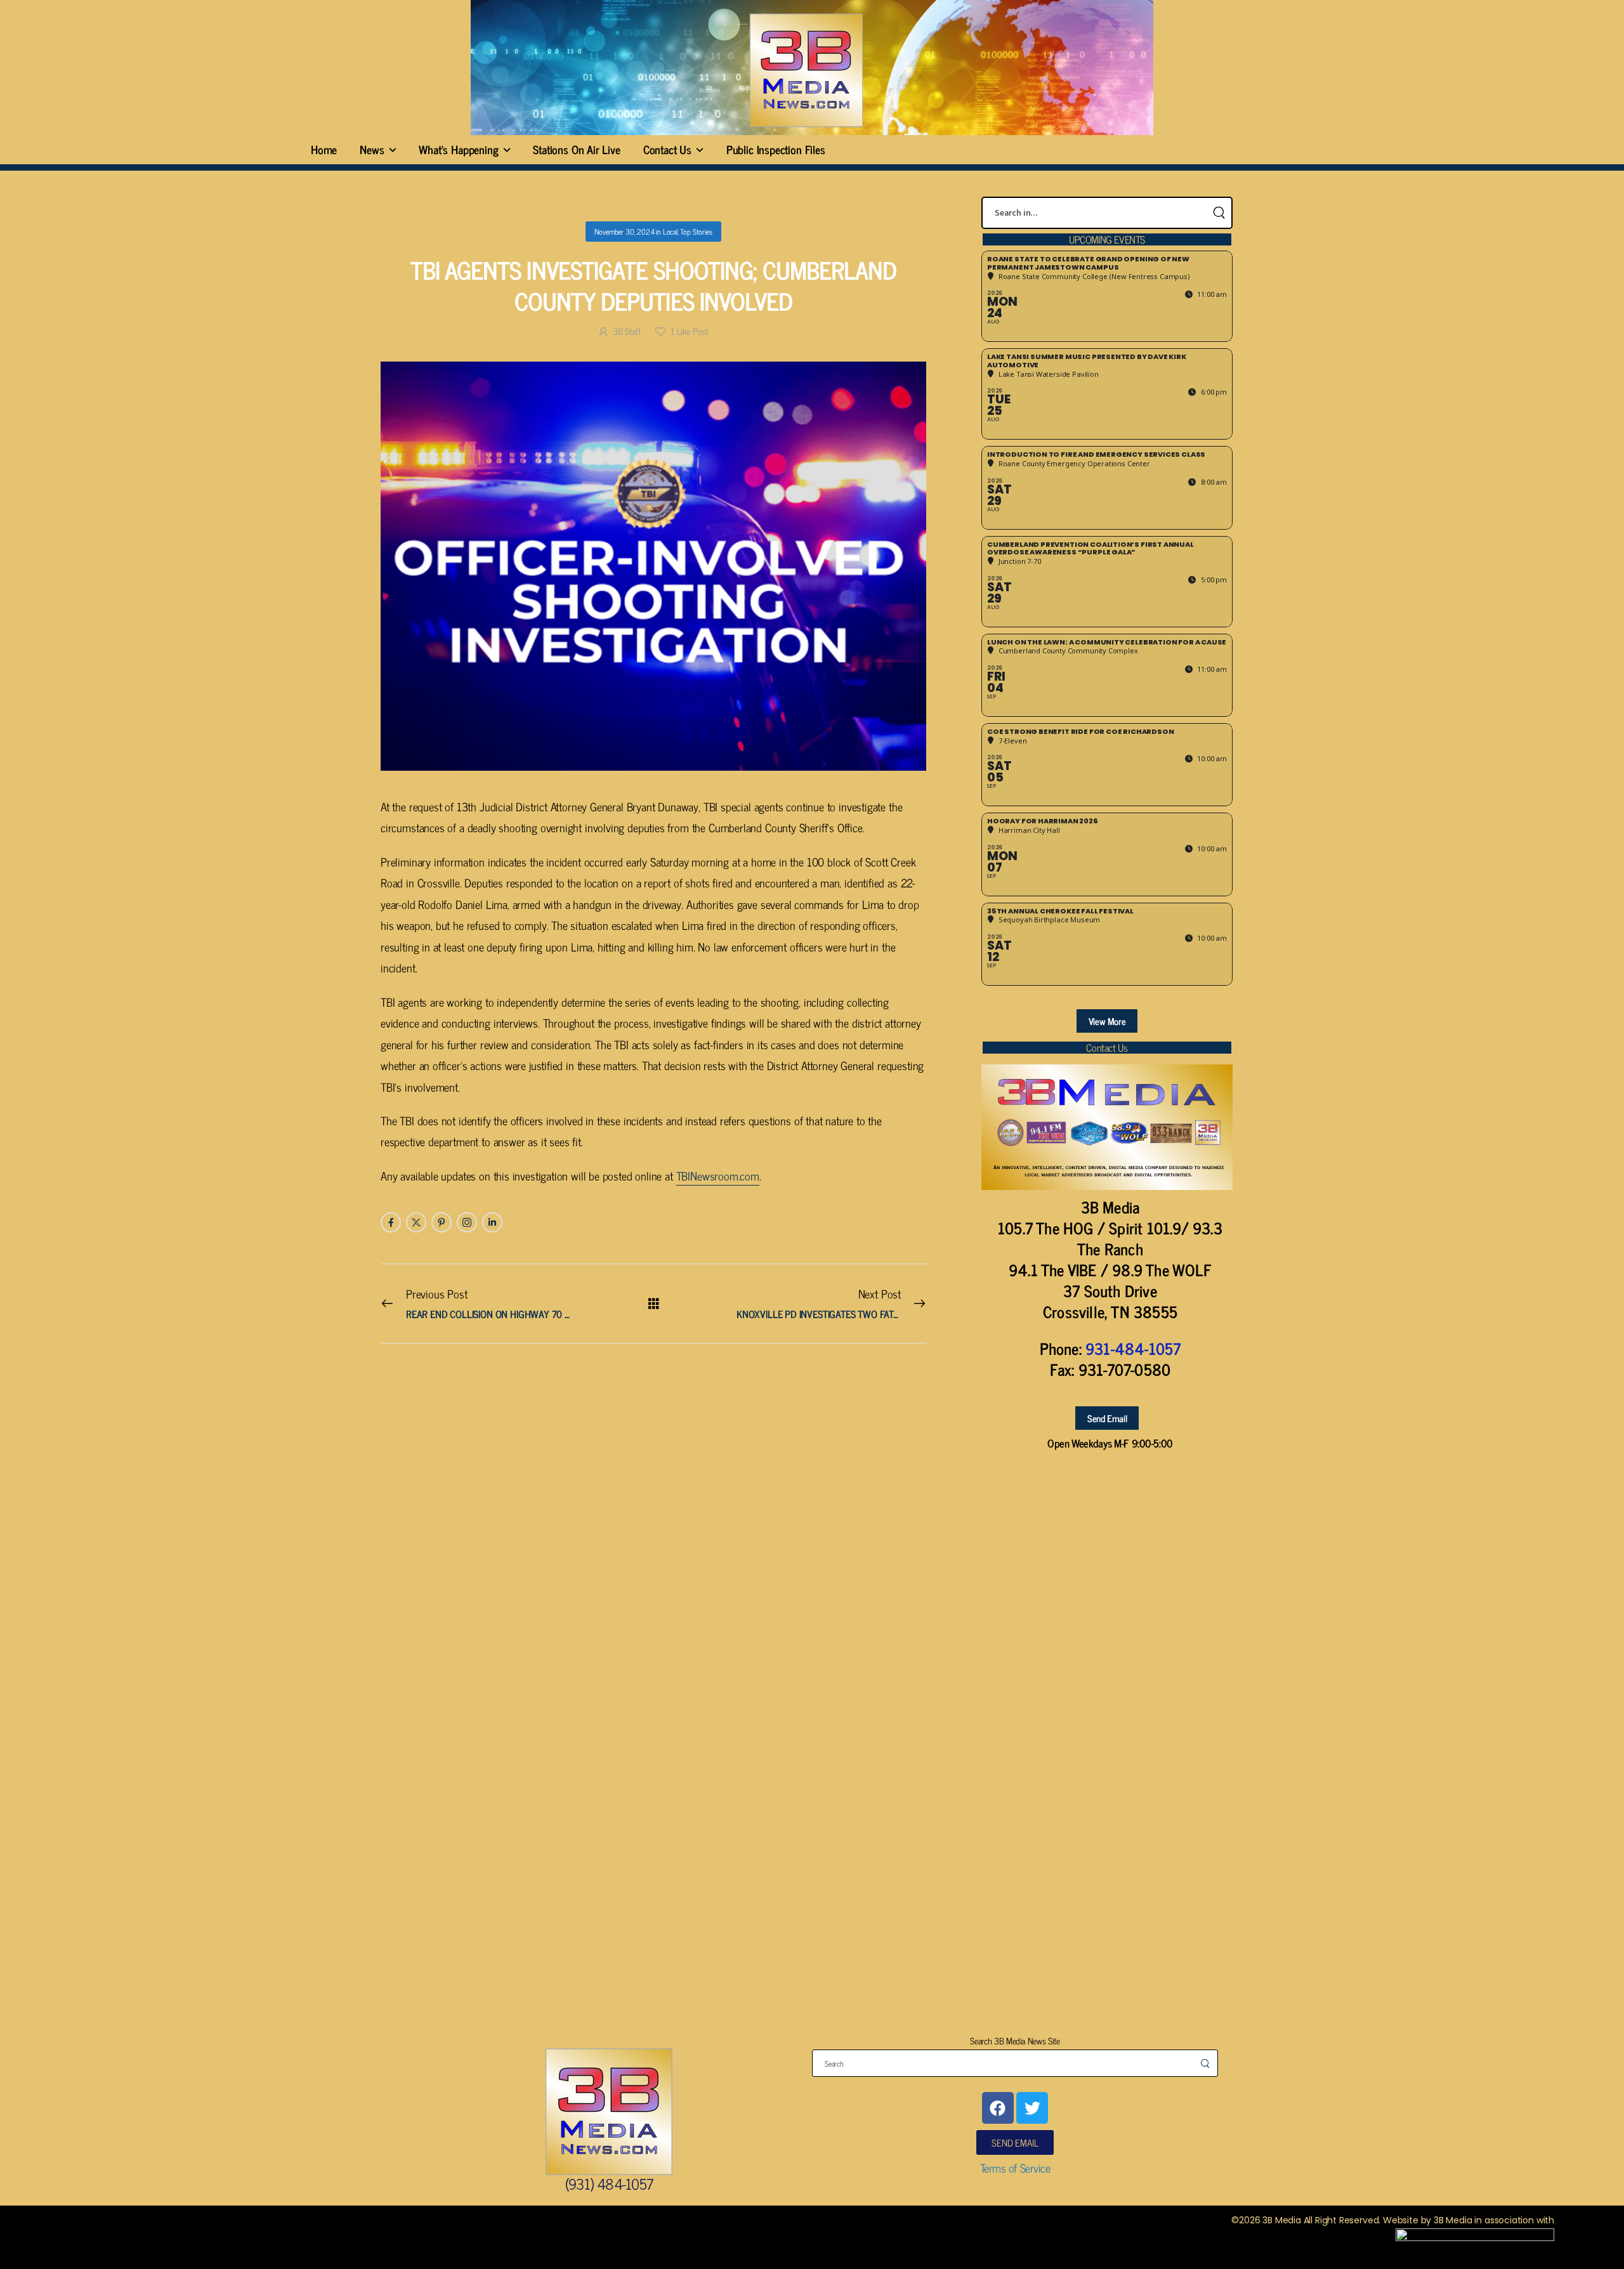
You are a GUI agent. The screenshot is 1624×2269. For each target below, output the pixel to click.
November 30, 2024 (624, 232)
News (372, 149)
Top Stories (696, 232)
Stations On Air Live (576, 149)
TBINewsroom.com (718, 1175)
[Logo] (806, 70)
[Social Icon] (391, 1222)
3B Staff (626, 331)
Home (324, 149)
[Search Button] (1219, 213)
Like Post (689, 331)
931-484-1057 (1133, 1348)
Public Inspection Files (776, 149)
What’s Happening (458, 149)
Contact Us (667, 149)
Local (670, 232)
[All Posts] (654, 1303)
